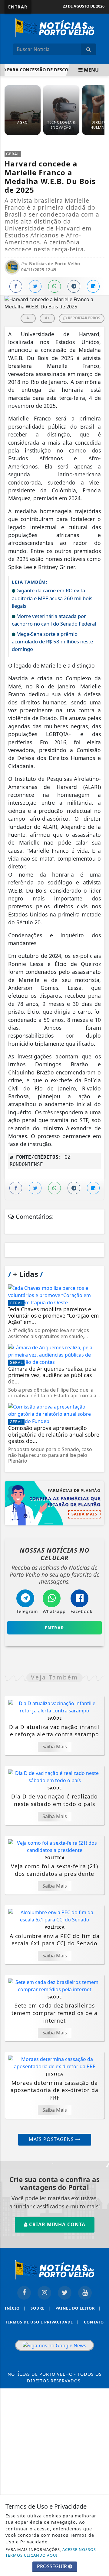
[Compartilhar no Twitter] (35, 286)
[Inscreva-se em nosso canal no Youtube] (85, 2293)
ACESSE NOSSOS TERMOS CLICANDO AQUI (51, 2552)
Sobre (41, 2308)
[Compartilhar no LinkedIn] (93, 286)
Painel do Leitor (78, 2308)
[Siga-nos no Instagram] (44, 2293)
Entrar (18, 7)
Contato (94, 2322)
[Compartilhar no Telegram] (74, 286)
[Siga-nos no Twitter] (65, 2293)
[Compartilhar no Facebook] (16, 286)
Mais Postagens (52, 2139)
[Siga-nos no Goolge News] (54, 2345)
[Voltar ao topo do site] (100, 1417)
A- (28, 318)
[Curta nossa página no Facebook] (24, 2293)
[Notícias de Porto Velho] (55, 27)
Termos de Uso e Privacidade (42, 2322)
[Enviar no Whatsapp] (54, 286)
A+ (47, 318)
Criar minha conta (56, 2224)
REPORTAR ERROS (84, 318)
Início (15, 2308)
